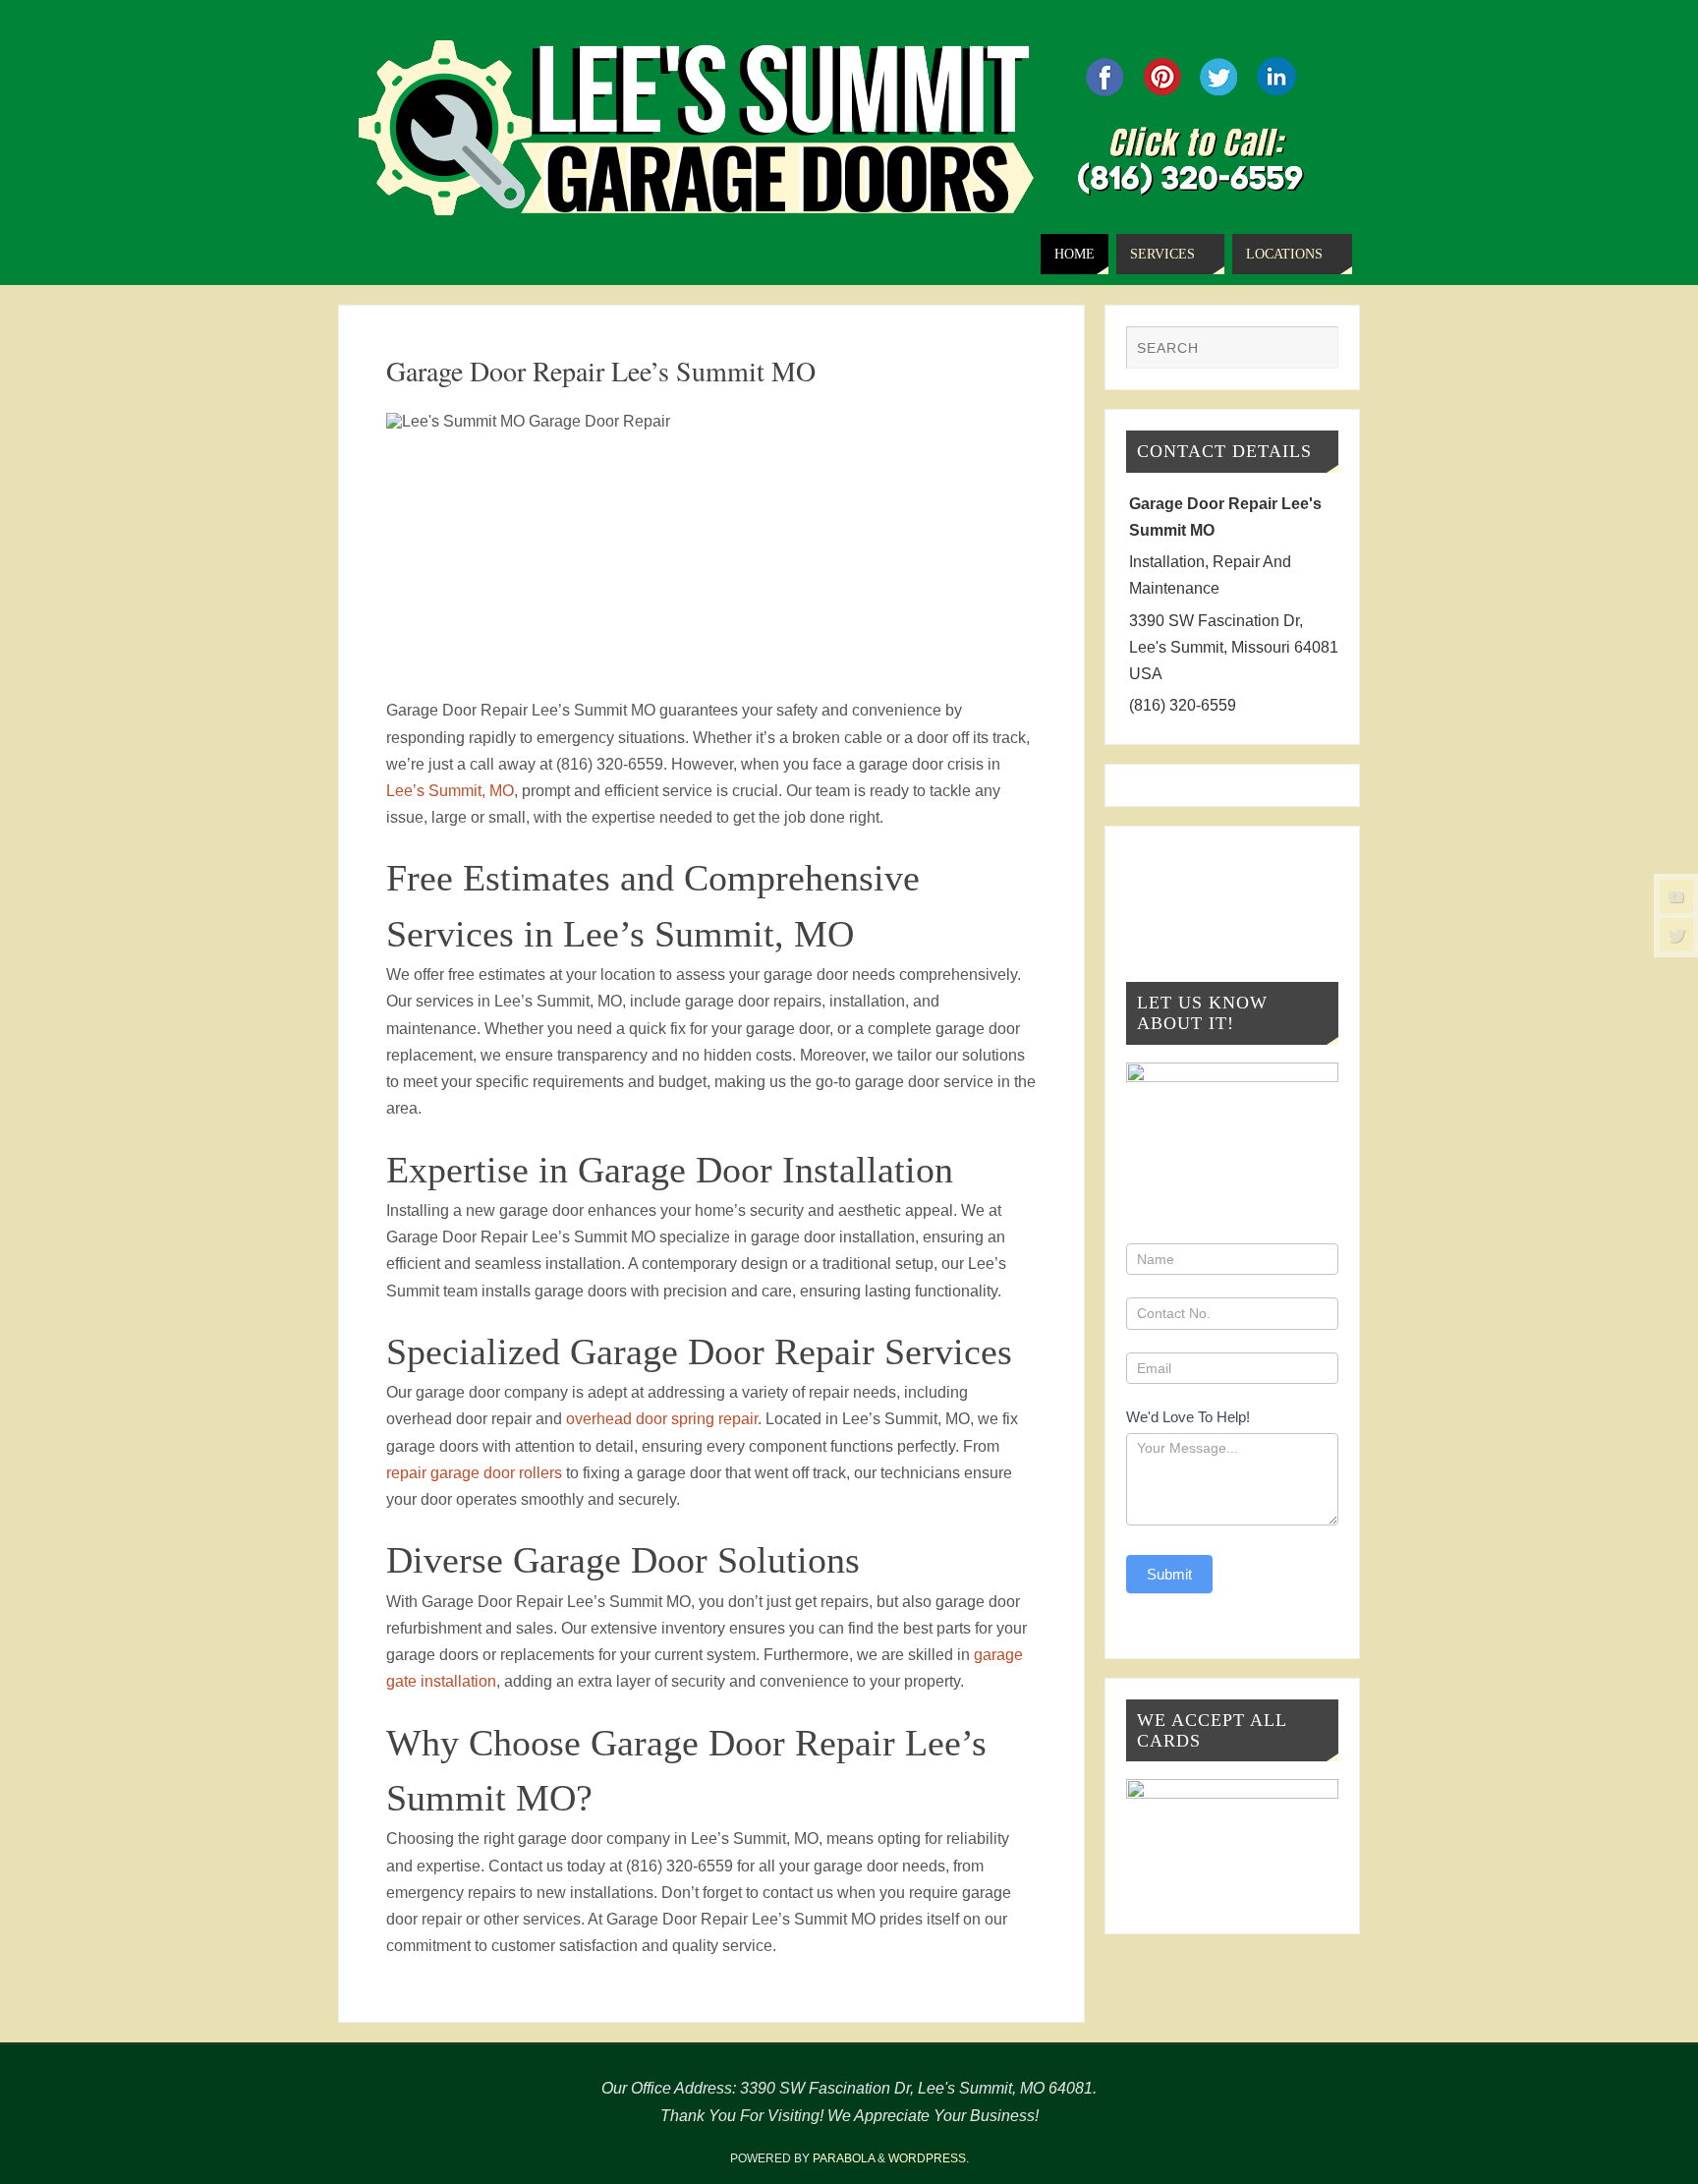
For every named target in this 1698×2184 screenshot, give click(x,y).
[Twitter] (1676, 935)
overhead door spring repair (662, 1419)
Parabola (844, 2158)
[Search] (1314, 350)
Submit (1169, 1574)
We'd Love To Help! (1188, 1417)
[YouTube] (1676, 896)
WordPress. (929, 2158)
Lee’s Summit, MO (450, 791)
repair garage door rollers (474, 1473)
